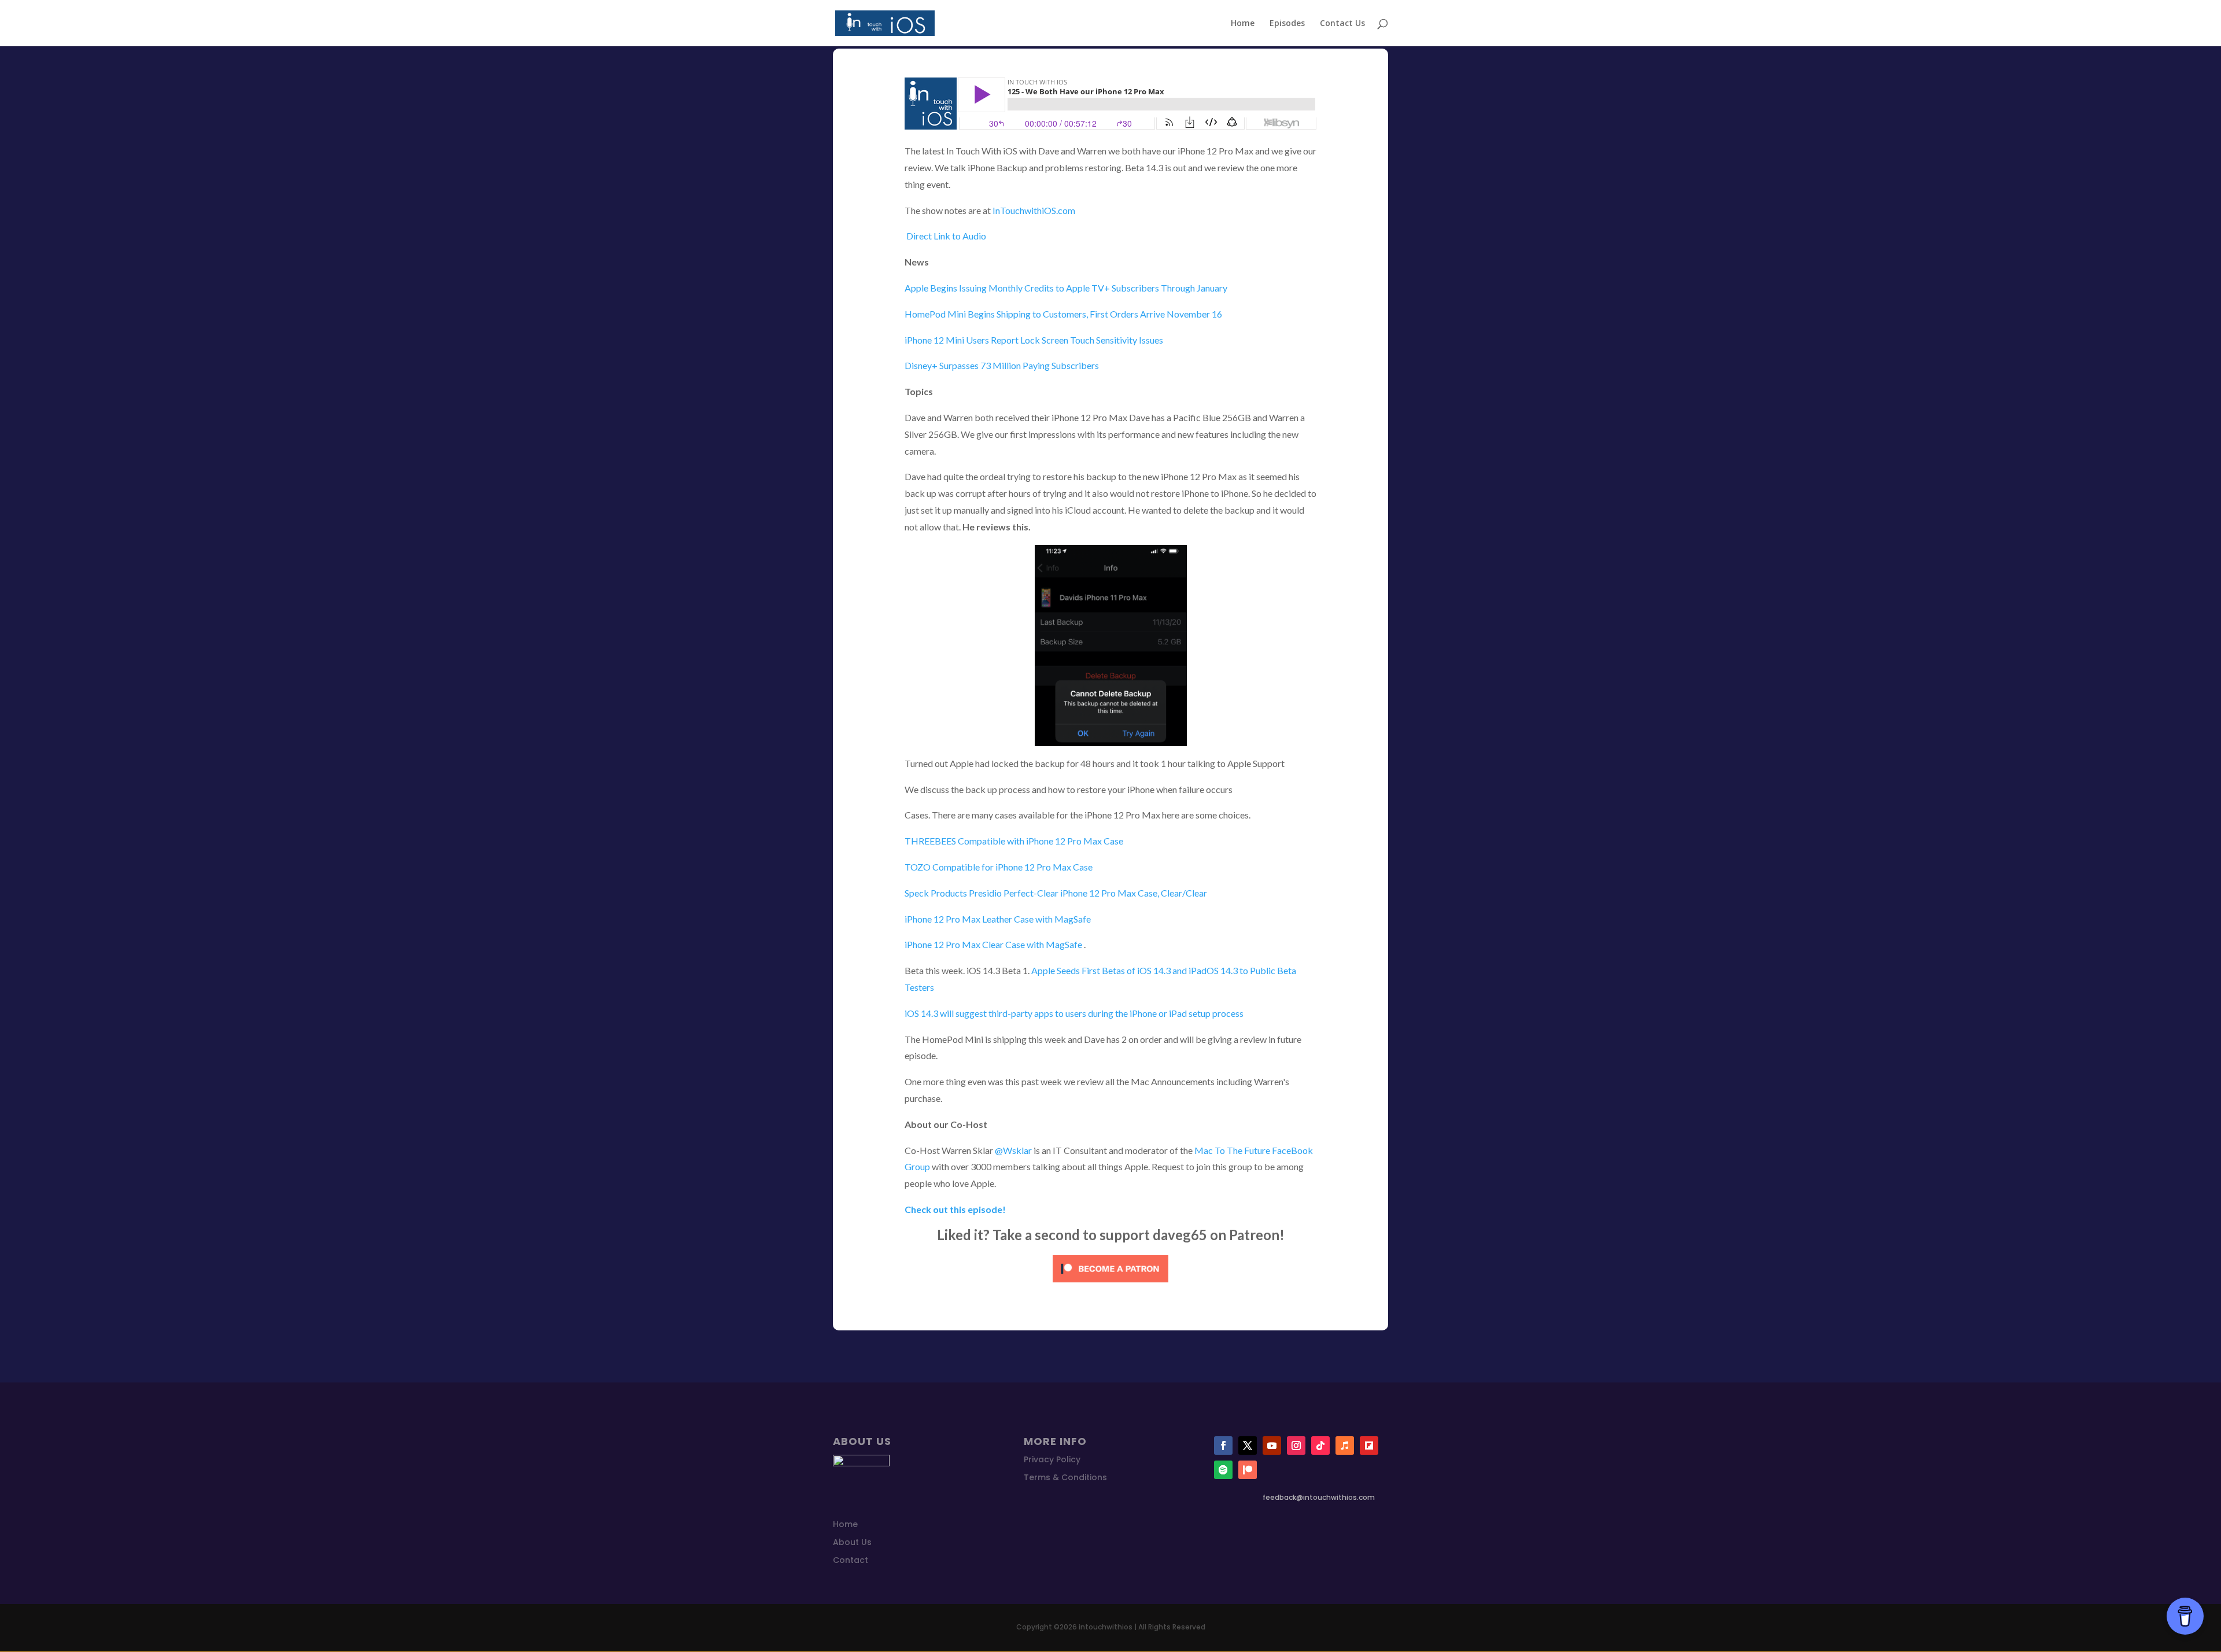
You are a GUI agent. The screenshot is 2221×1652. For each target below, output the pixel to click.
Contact (851, 1560)
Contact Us (1342, 24)
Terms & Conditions (1065, 1477)
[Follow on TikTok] (1320, 1446)
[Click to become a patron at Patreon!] (1110, 1284)
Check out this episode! (955, 1209)
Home (1243, 24)
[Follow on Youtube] (1272, 1446)
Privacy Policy (1052, 1459)
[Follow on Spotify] (1223, 1470)
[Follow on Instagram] (1296, 1446)
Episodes (1287, 24)
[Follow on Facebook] (1223, 1446)
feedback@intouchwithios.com (1319, 1497)
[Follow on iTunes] (1345, 1446)
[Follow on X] (1248, 1446)
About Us (852, 1542)
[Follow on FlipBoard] (1369, 1446)
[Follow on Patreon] (1248, 1470)
